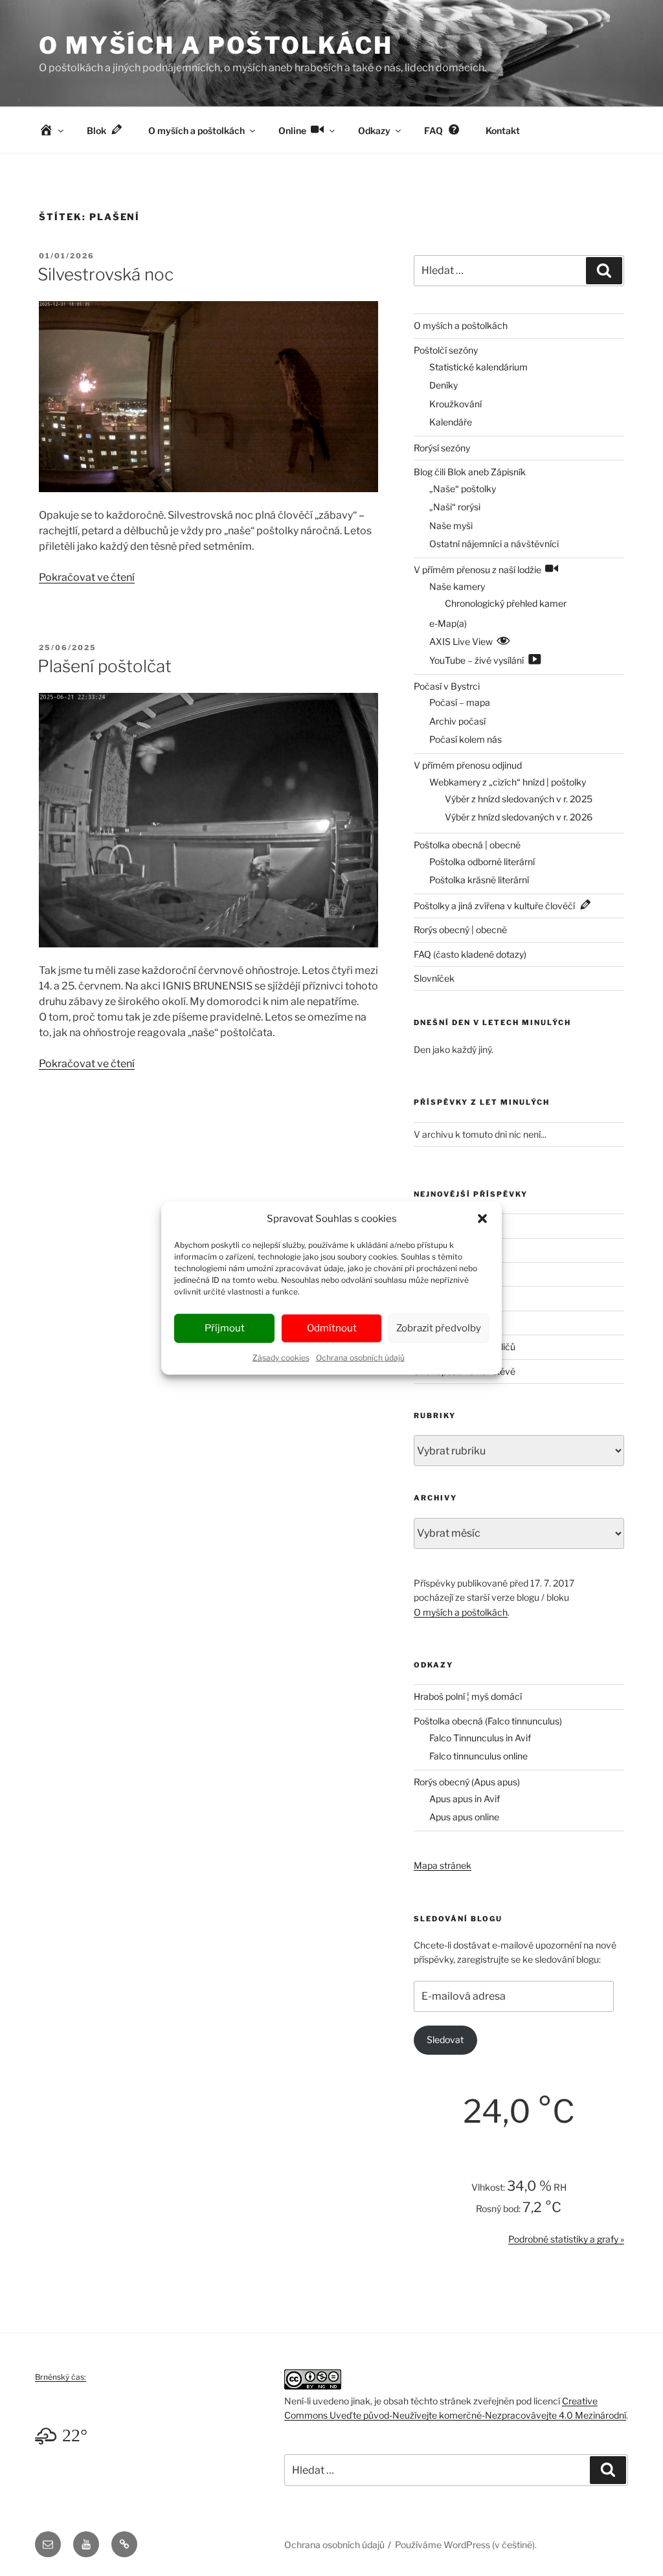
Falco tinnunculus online (478, 1756)
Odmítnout (332, 1328)
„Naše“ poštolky (463, 489)
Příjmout (225, 1328)
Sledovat (445, 2039)
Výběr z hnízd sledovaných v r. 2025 (519, 799)
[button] (482, 1219)
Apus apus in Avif (465, 1799)
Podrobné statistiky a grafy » (566, 2239)
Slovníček (434, 978)
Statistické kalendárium (478, 367)
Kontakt (503, 130)
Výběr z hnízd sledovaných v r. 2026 (519, 817)
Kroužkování (455, 404)
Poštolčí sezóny (446, 350)
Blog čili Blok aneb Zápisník (470, 472)
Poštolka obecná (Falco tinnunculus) (488, 1721)
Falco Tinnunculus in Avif (480, 1738)
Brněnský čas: (61, 2377)
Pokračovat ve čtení (87, 577)
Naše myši (451, 525)
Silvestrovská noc (106, 274)
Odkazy (374, 130)
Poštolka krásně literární (479, 880)
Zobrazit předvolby (439, 1328)
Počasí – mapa (460, 702)
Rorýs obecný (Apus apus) (467, 1782)
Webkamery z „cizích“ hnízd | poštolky (508, 782)
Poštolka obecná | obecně (467, 845)
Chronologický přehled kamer (506, 603)
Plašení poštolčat (105, 666)
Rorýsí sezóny (442, 448)
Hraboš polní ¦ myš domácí (468, 1696)
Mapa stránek (443, 1865)
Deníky (444, 385)
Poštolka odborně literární (482, 862)
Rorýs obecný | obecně (460, 930)
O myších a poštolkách (216, 45)
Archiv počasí (457, 721)
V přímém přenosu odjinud (468, 765)
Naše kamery (457, 586)
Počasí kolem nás (466, 739)
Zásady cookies (281, 1357)
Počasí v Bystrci (447, 686)
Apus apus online (464, 1817)
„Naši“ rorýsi (455, 507)
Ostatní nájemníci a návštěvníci (494, 544)
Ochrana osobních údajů (360, 1357)
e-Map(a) (448, 623)
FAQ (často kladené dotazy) (470, 954)
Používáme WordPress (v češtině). (466, 2545)
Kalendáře (451, 422)
